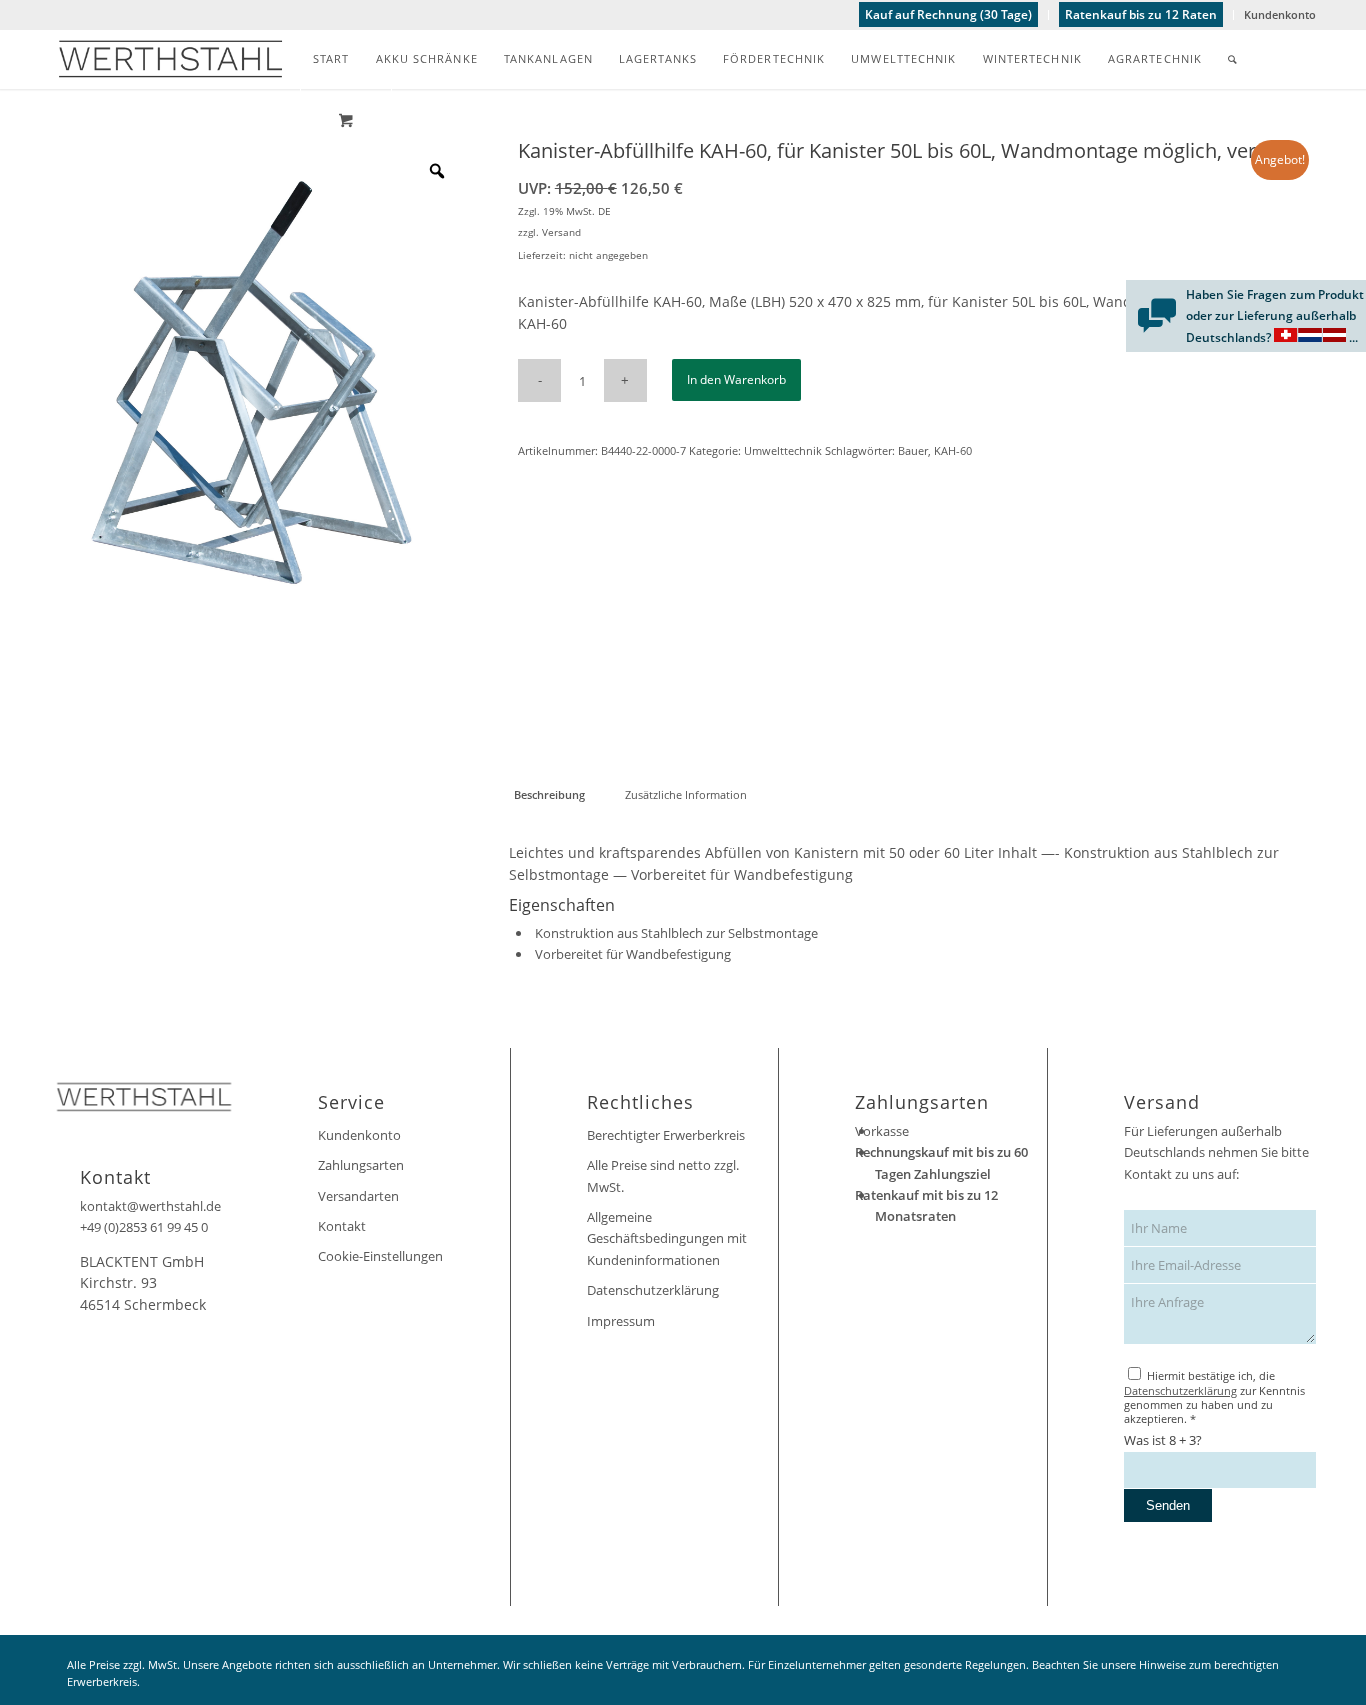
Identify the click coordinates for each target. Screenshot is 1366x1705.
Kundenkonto (1280, 14)
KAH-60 (953, 450)
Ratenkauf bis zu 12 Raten (1141, 14)
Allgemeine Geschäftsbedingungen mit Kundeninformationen (667, 1238)
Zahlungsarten (361, 1165)
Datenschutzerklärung (653, 1290)
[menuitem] (949, 15)
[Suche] (1232, 59)
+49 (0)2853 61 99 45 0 (144, 1227)
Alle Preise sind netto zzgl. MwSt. (663, 1175)
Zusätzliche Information (686, 794)
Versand (561, 232)
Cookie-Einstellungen (380, 1256)
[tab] (549, 794)
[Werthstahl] (170, 59)
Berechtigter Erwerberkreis (666, 1135)
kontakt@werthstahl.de (150, 1206)
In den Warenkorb (736, 379)
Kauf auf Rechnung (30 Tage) (948, 14)
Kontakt (342, 1226)
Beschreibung (549, 794)
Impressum (621, 1321)
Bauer (913, 450)
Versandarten (358, 1196)
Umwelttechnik (783, 450)
